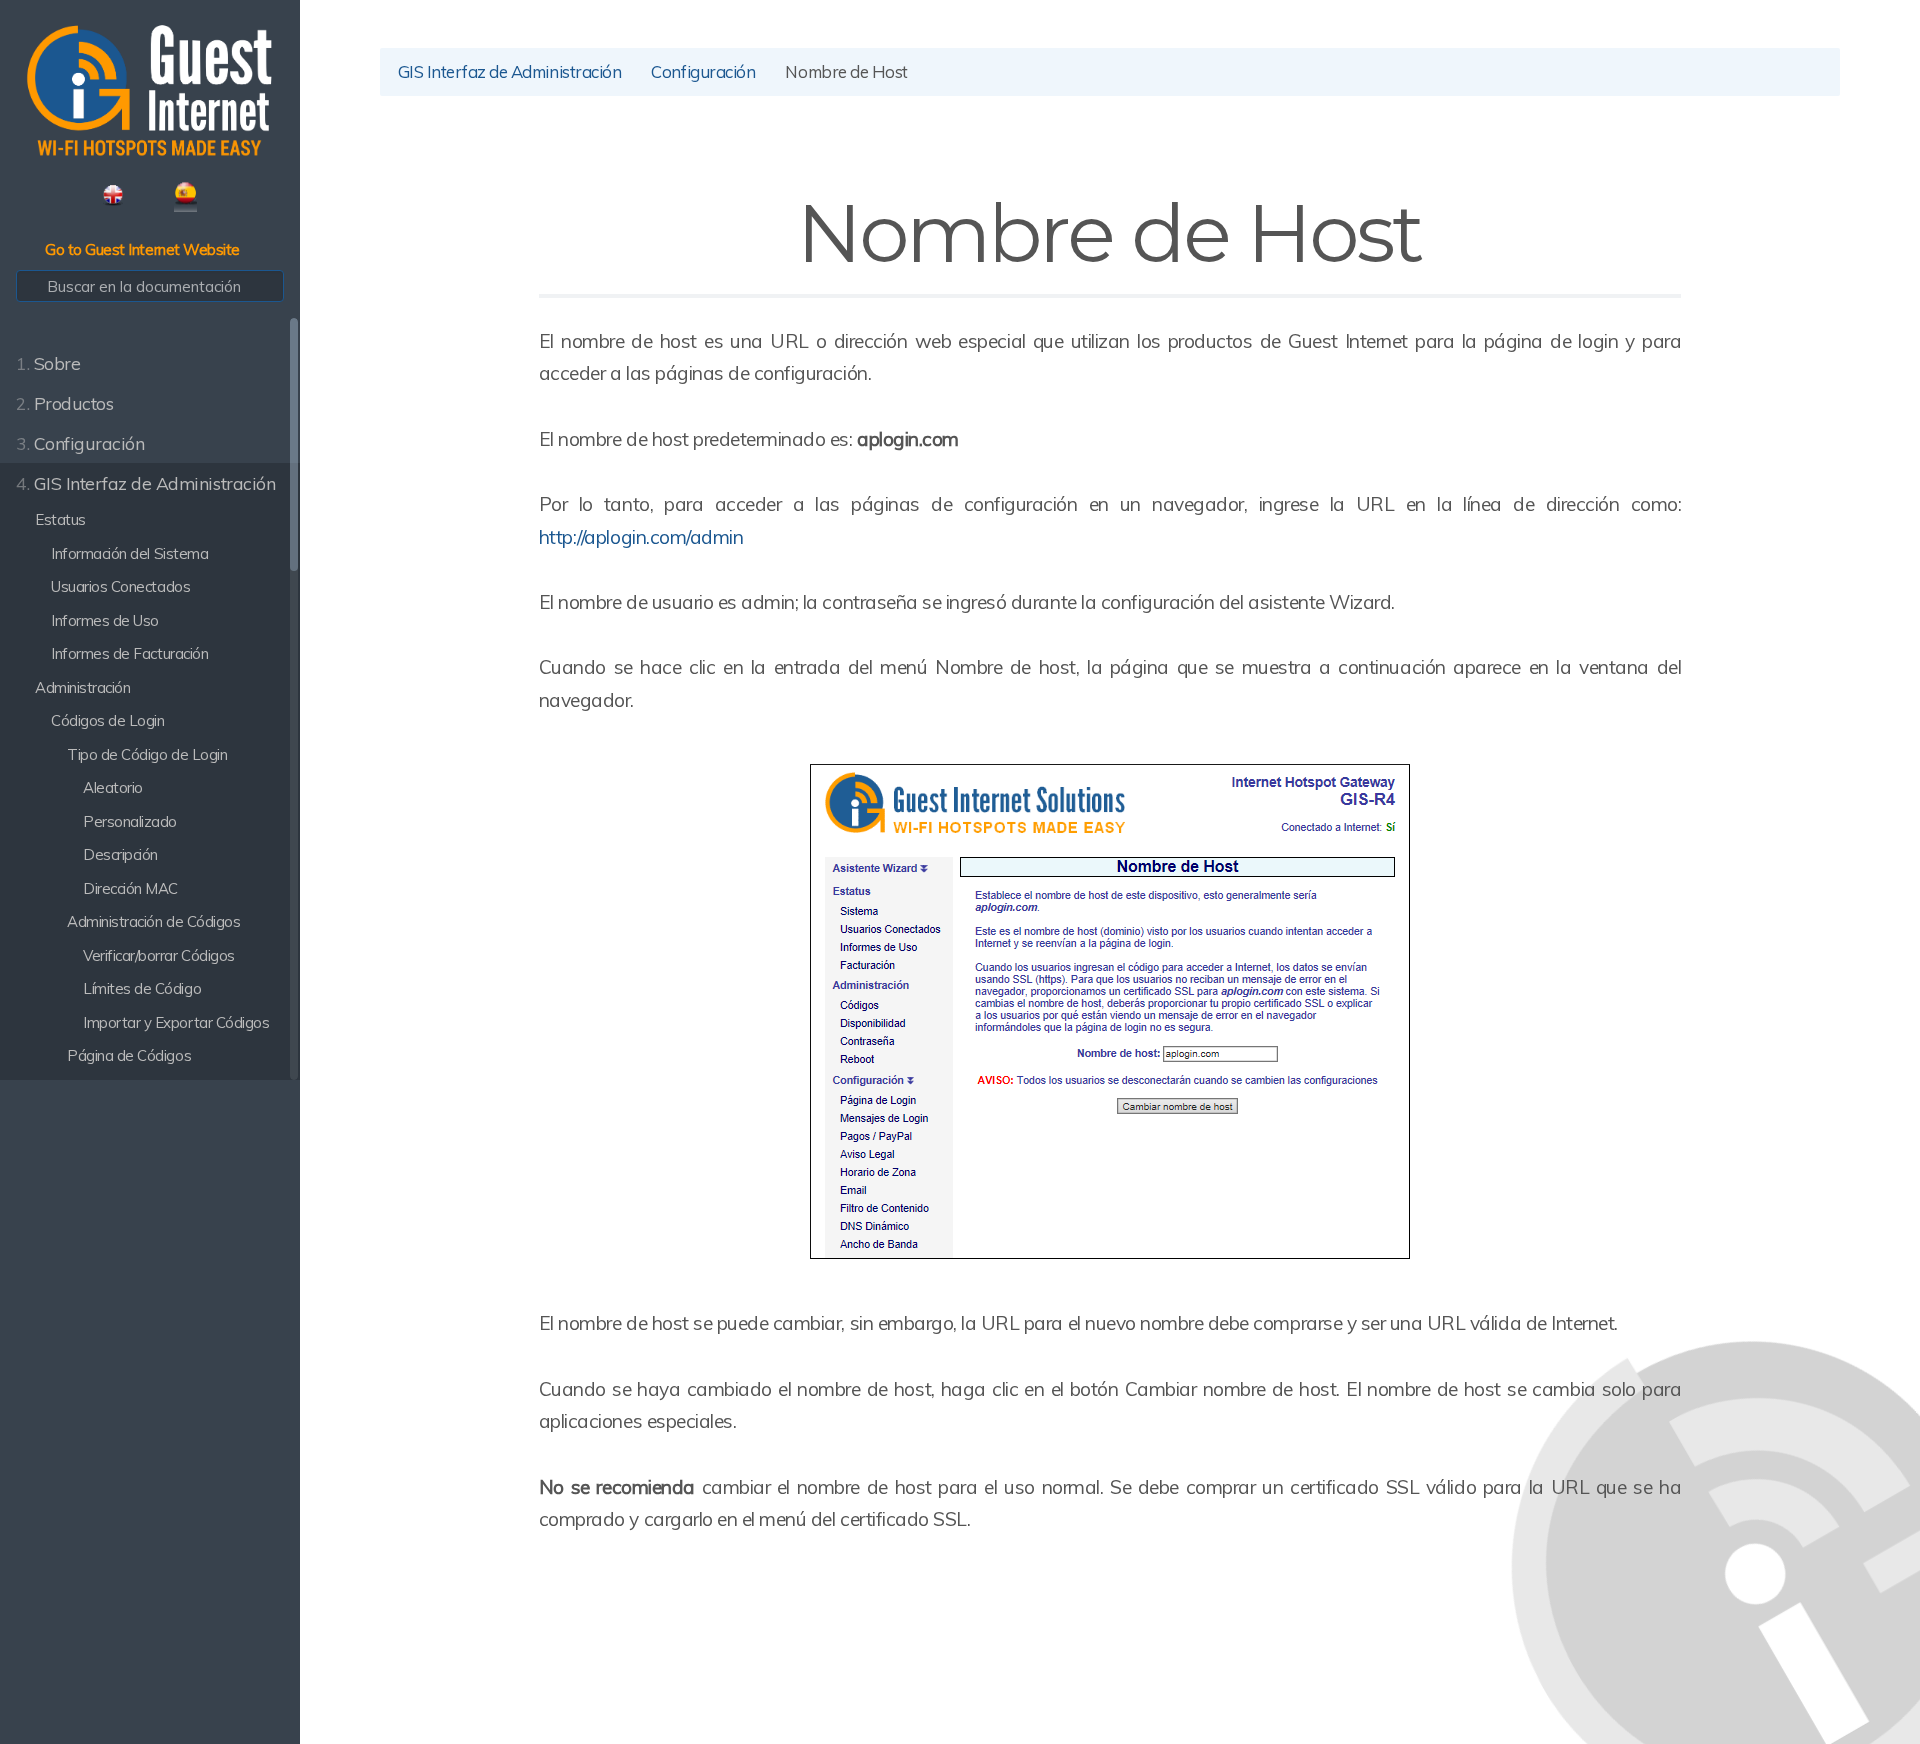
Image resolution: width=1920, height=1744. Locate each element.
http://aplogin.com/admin (641, 537)
